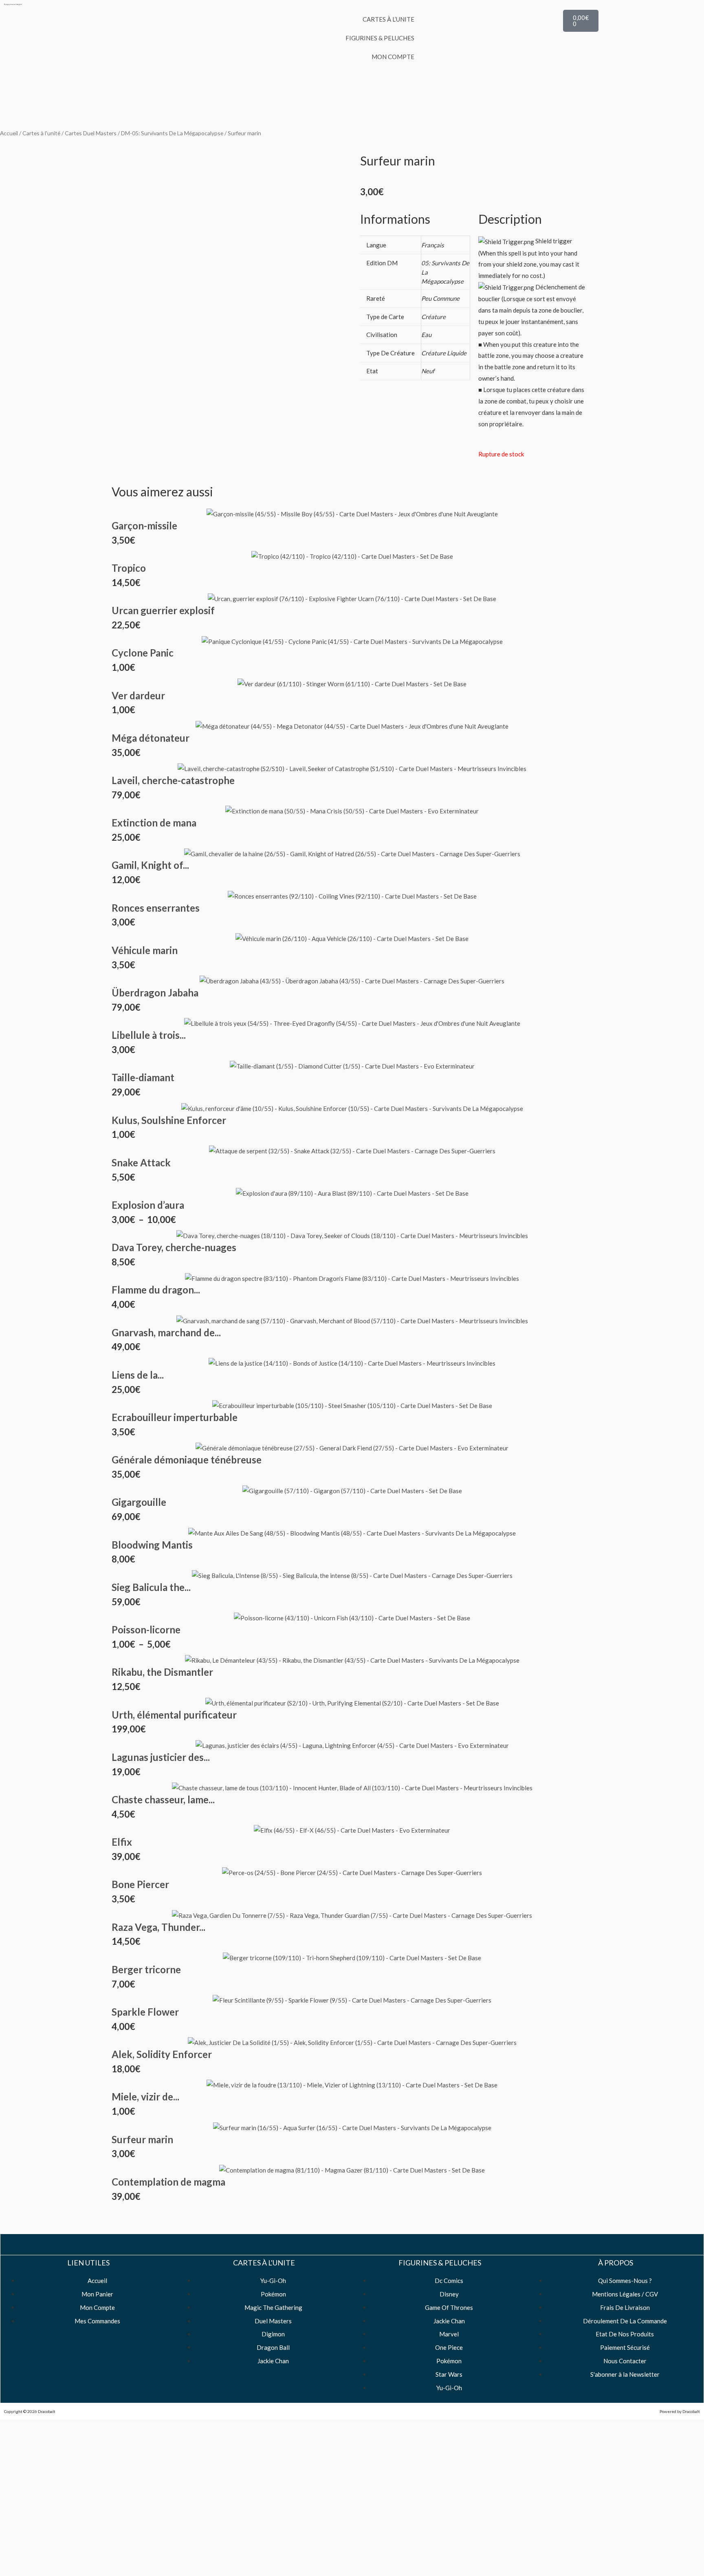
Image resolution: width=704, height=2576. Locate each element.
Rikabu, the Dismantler (162, 1672)
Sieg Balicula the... (151, 1587)
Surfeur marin (142, 2139)
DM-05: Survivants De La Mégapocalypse (172, 133)
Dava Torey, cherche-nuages (174, 1247)
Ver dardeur (138, 695)
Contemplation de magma (168, 2182)
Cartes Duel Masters (91, 133)
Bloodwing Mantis (152, 1545)
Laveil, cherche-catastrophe (173, 780)
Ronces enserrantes (156, 908)
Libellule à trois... (149, 1035)
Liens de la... (138, 1375)
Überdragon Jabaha (155, 993)
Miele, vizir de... (145, 2097)
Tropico (129, 568)
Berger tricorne (146, 1969)
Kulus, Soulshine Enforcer (169, 1120)
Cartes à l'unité (41, 133)
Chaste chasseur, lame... (163, 1799)
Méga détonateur (151, 738)
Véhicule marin (145, 950)
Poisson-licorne (146, 1630)
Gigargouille (139, 1502)
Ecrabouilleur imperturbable (175, 1417)
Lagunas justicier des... (161, 1757)
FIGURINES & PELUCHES (380, 38)
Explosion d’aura (148, 1205)
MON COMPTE (393, 57)
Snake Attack (141, 1162)
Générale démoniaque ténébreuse (187, 1460)
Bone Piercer (140, 1884)
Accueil (9, 133)
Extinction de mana (154, 823)
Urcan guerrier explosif (163, 610)
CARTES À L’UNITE (388, 19)
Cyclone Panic (143, 653)
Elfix (122, 1842)
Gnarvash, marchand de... (166, 1332)
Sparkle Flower (145, 2012)
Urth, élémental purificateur (174, 1715)
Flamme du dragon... (156, 1290)
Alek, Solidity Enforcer (162, 2054)
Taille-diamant (143, 1077)
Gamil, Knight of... (150, 865)
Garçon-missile (144, 526)
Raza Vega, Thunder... (158, 1927)
